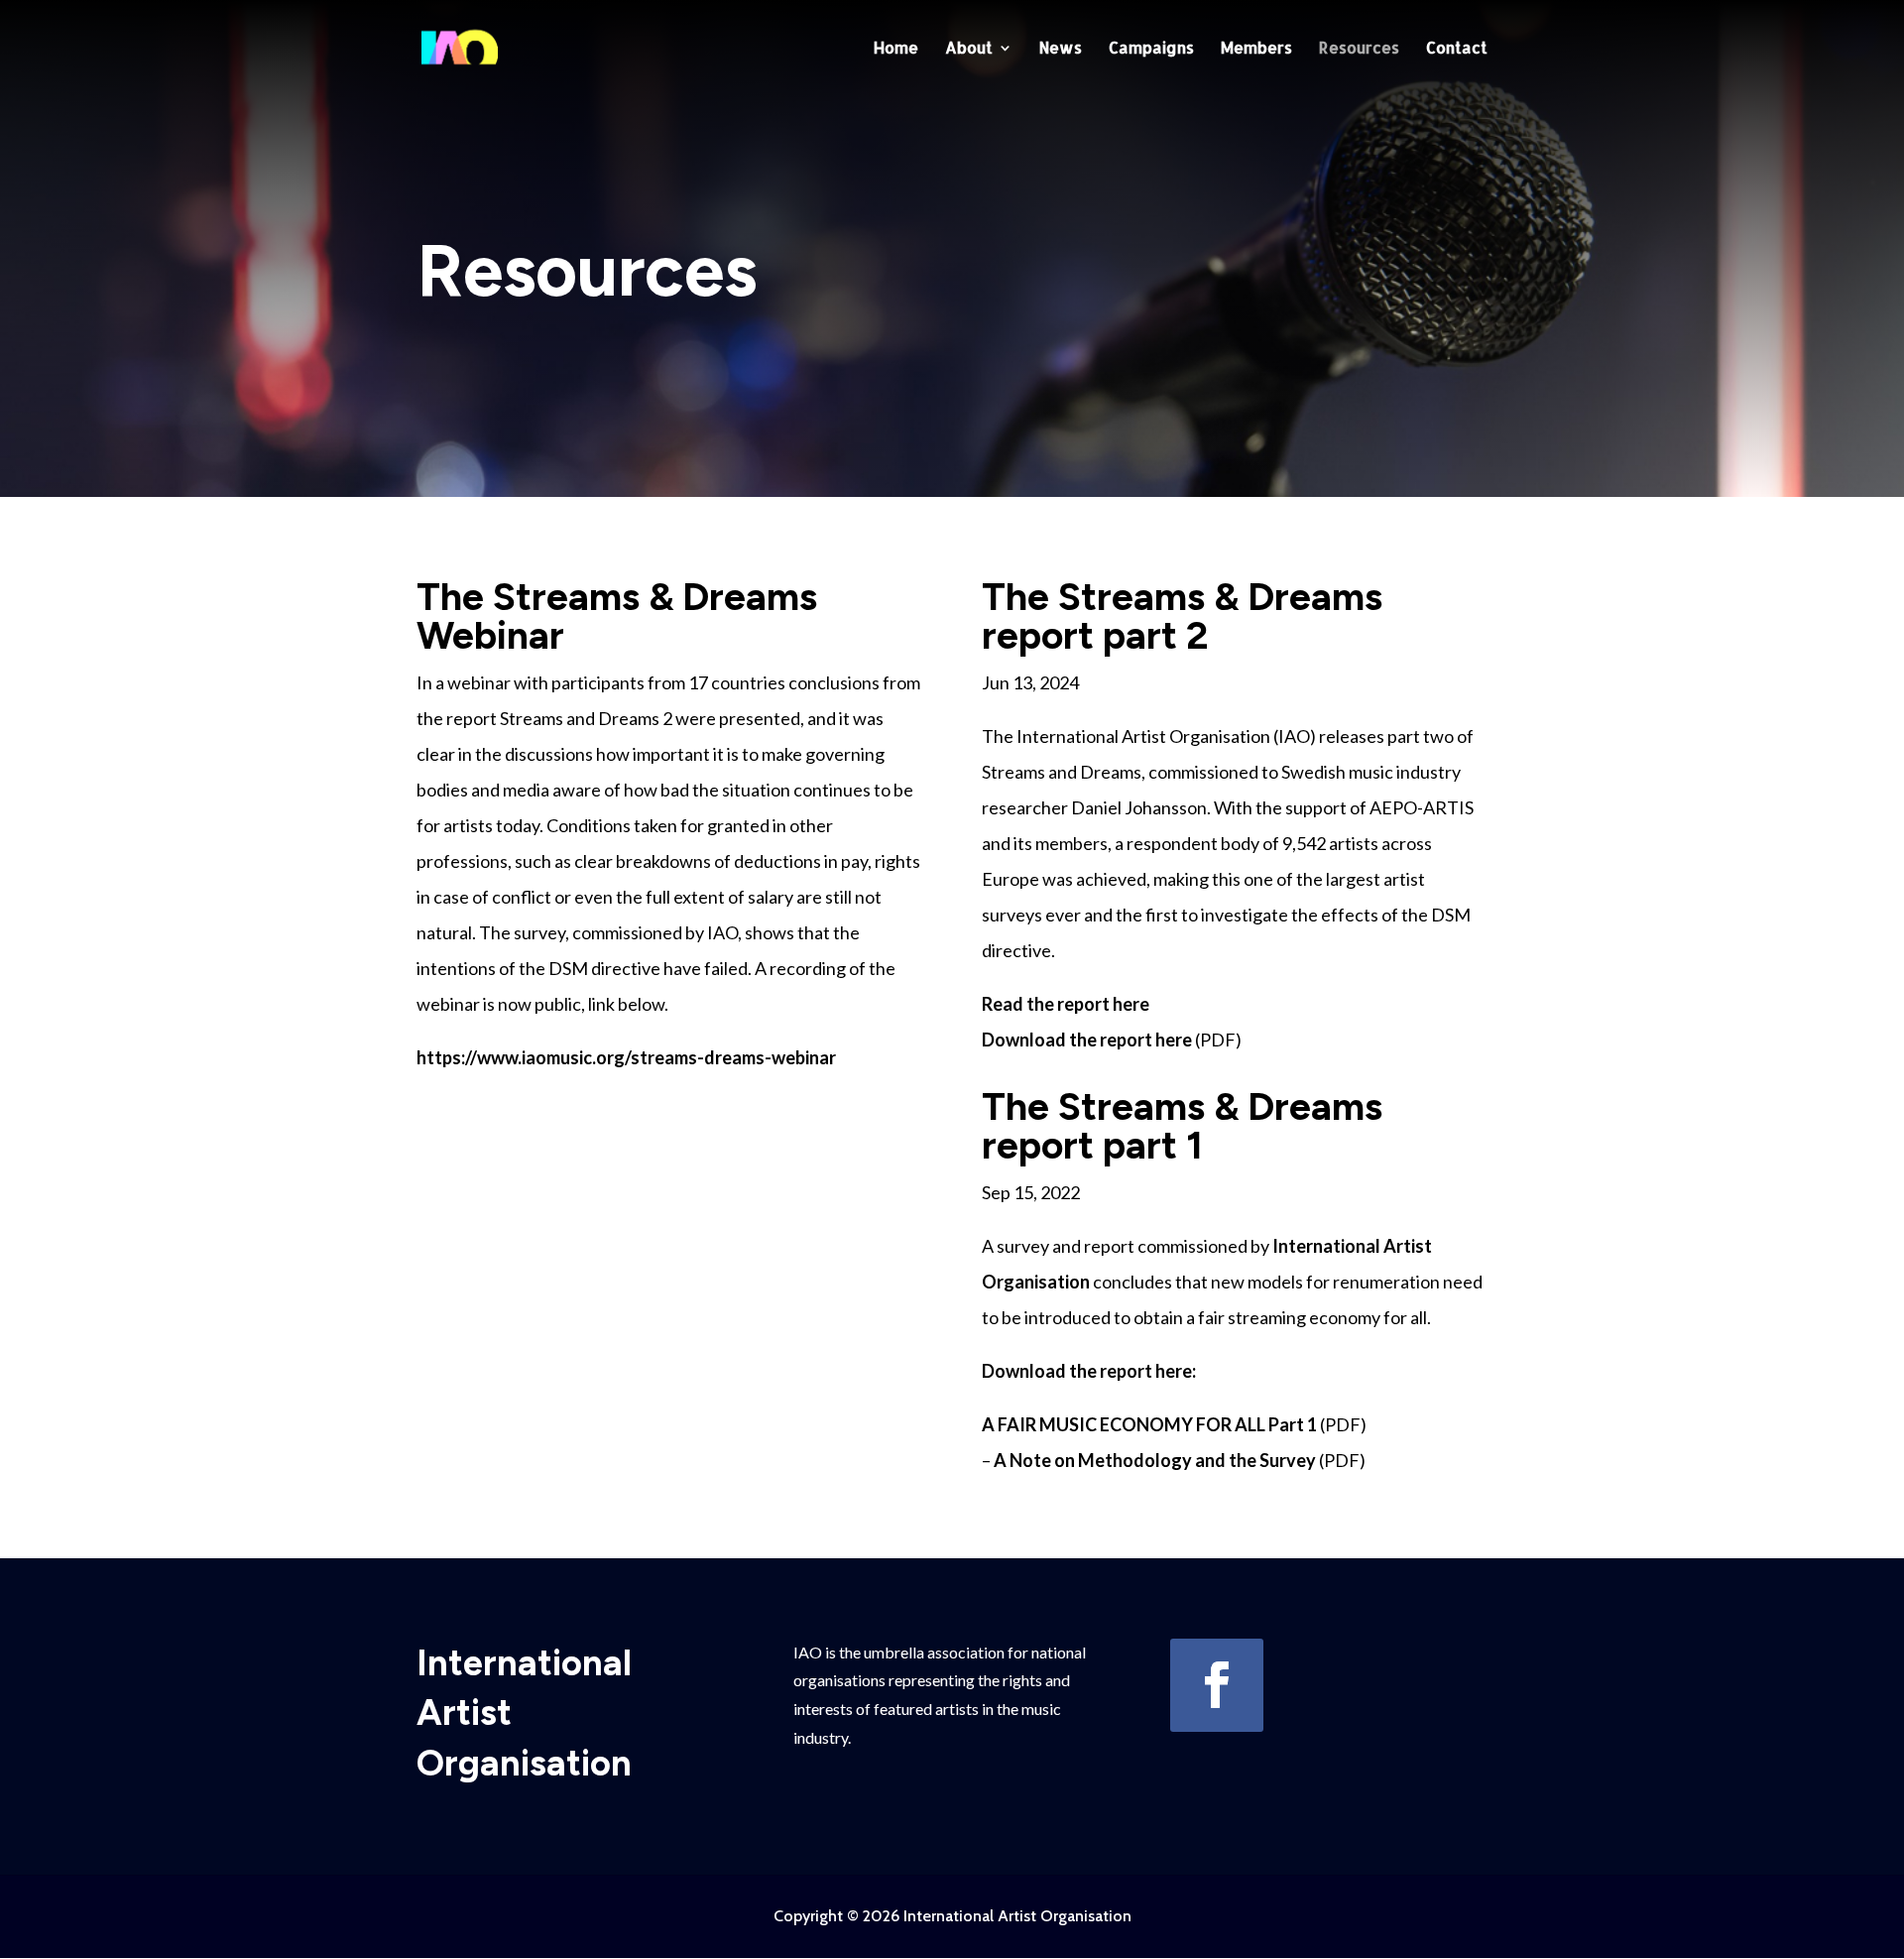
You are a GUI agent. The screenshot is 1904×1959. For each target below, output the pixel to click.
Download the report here (1088, 1040)
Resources (1359, 49)
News (1061, 49)
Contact (1457, 49)
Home (896, 49)
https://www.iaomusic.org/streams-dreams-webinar (626, 1057)
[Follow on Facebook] (1217, 1685)
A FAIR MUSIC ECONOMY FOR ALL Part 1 (1149, 1424)
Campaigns (1151, 49)
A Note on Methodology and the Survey (1155, 1460)
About (969, 49)
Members (1256, 49)
